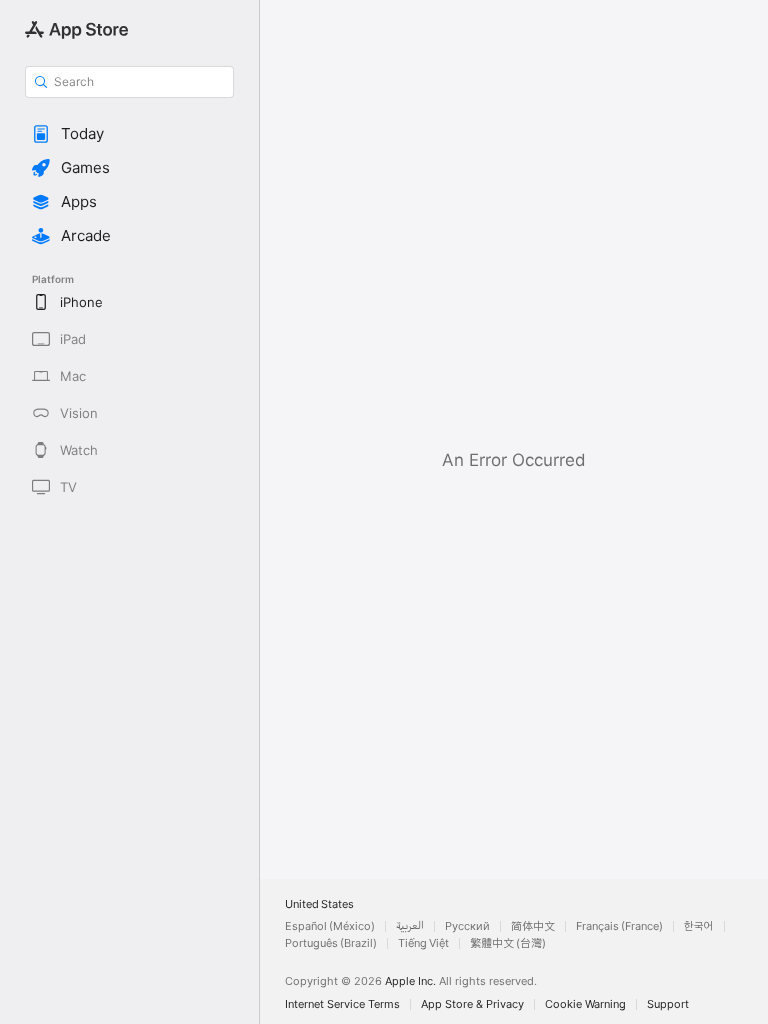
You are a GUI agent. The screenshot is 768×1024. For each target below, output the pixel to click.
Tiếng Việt (423, 943)
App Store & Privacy (472, 1004)
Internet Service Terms (342, 1004)
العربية (410, 926)
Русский (467, 926)
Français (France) (619, 926)
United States (319, 904)
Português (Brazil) (331, 943)
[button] (129, 134)
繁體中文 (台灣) (508, 943)
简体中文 (533, 926)
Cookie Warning (585, 1004)
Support (668, 1004)
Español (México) (330, 926)
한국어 (699, 926)
